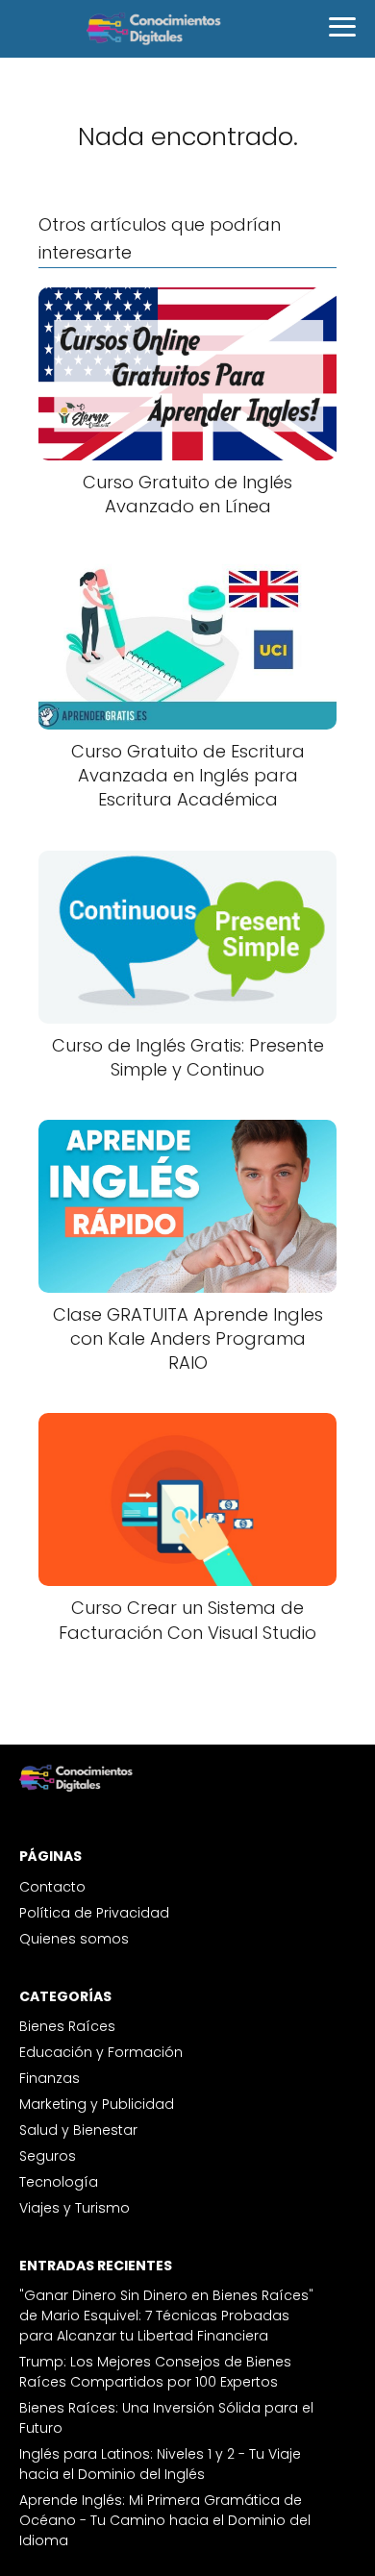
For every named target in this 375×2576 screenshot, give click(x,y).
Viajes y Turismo (75, 2208)
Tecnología (59, 2182)
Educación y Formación (101, 2052)
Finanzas (50, 2078)
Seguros (48, 2156)
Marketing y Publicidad (97, 2104)
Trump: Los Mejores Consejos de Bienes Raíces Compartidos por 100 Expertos (155, 2372)
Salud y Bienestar (78, 2130)
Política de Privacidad (94, 1913)
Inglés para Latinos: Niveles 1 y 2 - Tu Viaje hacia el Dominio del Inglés (160, 2464)
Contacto (52, 1887)
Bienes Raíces (67, 2026)
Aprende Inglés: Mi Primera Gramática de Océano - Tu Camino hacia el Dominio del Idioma (165, 2520)
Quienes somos (74, 1939)
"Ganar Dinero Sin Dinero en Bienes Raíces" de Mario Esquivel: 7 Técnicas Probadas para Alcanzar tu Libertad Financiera (166, 2316)
